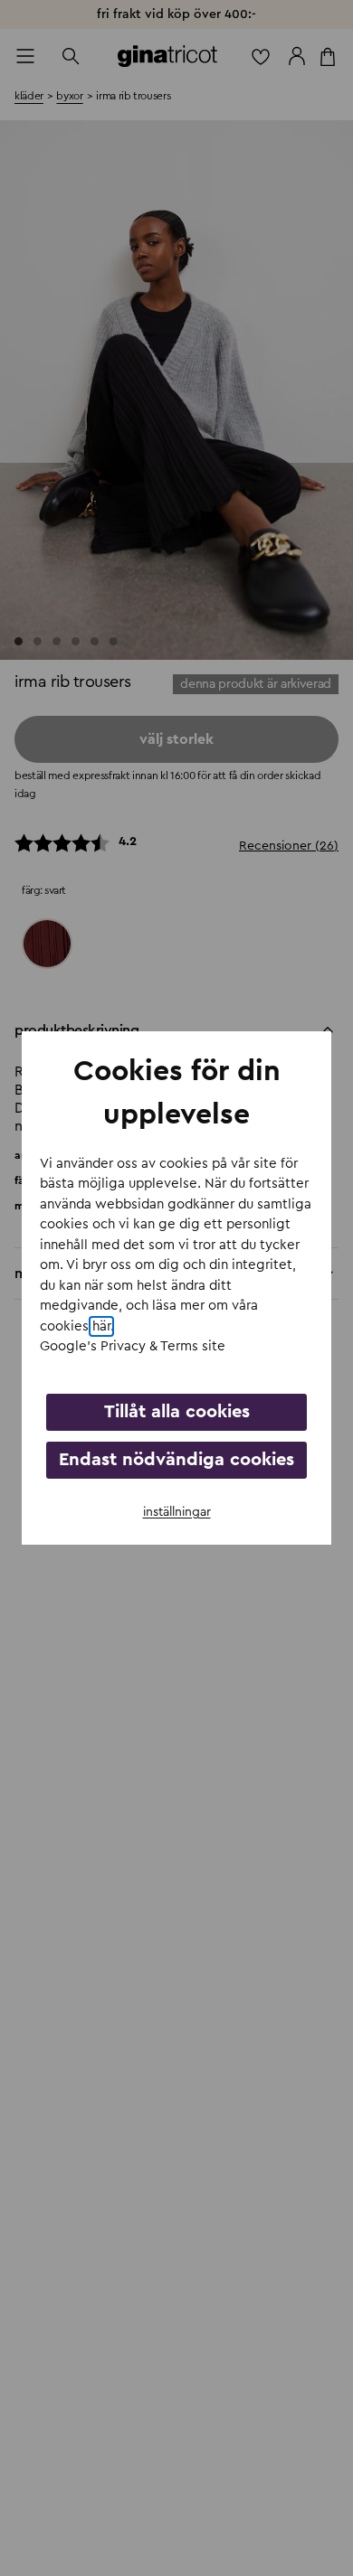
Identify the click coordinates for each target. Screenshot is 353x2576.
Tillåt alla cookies (177, 1412)
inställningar (177, 1512)
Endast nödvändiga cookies (176, 1460)
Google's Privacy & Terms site (133, 1346)
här (101, 1326)
